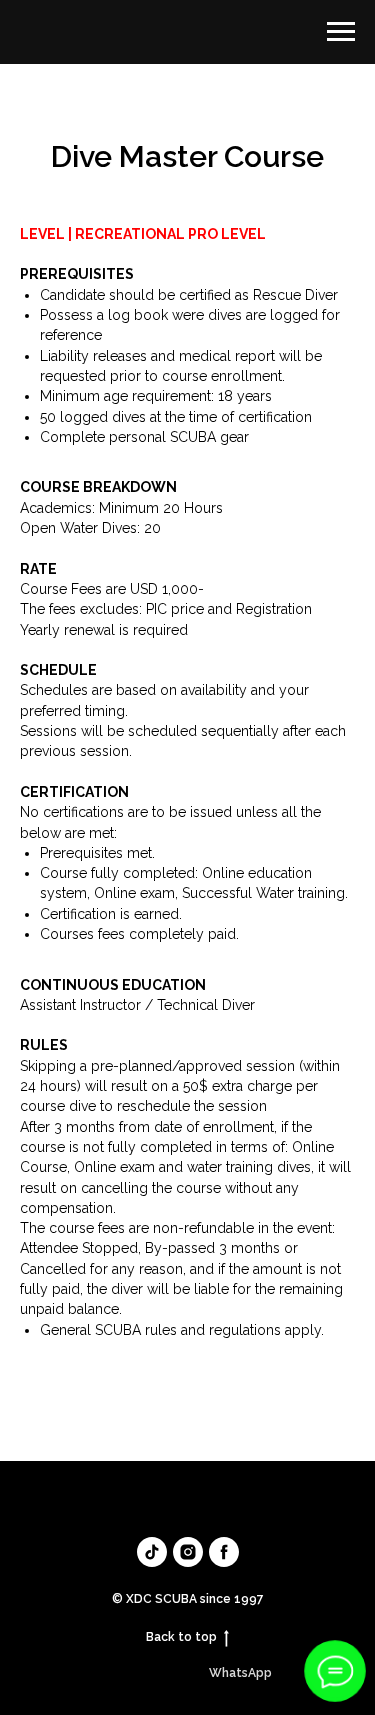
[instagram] (188, 1552)
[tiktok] (152, 1552)
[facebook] (224, 1552)
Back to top (181, 1637)
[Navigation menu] (341, 32)
